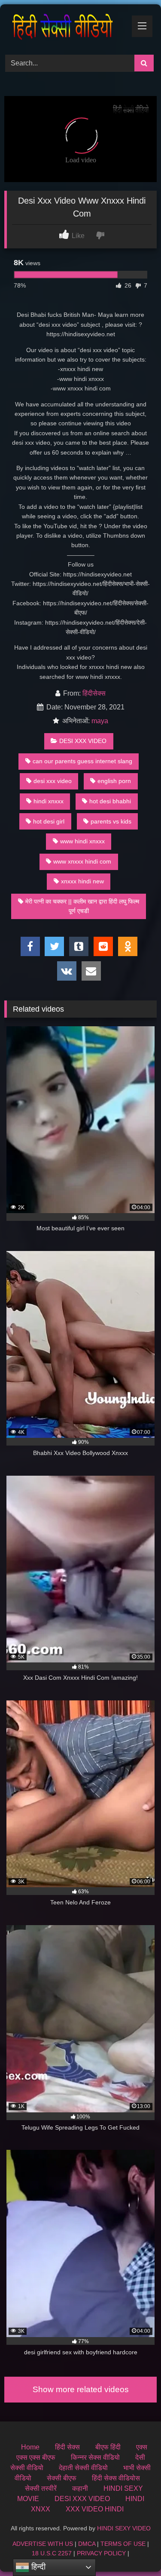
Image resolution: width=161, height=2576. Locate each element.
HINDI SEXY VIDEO (124, 2528)
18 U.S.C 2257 (52, 2553)
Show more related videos (81, 2389)
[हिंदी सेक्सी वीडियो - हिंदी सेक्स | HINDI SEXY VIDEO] (66, 28)
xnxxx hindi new (82, 881)
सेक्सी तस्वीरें (41, 2488)
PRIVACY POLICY (101, 2553)
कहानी (80, 2488)
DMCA (87, 2544)
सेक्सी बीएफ (62, 2478)
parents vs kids (111, 821)
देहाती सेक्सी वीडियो (83, 2468)
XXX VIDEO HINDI (95, 2509)
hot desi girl (49, 821)
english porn (114, 781)
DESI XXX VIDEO (83, 741)
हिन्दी (37, 2567)
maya (100, 721)
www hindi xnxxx (82, 841)
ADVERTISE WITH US (43, 2544)
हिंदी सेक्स (67, 2447)
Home (30, 2447)
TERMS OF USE (123, 2544)
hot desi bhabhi (110, 801)
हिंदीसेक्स (94, 693)
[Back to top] (134, 2550)
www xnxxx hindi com (82, 861)
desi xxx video (53, 781)
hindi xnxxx (49, 801)
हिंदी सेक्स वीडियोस (116, 2478)
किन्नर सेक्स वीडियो (95, 2457)
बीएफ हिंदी (108, 2447)
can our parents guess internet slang (82, 761)
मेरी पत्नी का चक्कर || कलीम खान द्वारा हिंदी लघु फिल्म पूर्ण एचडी (82, 906)
